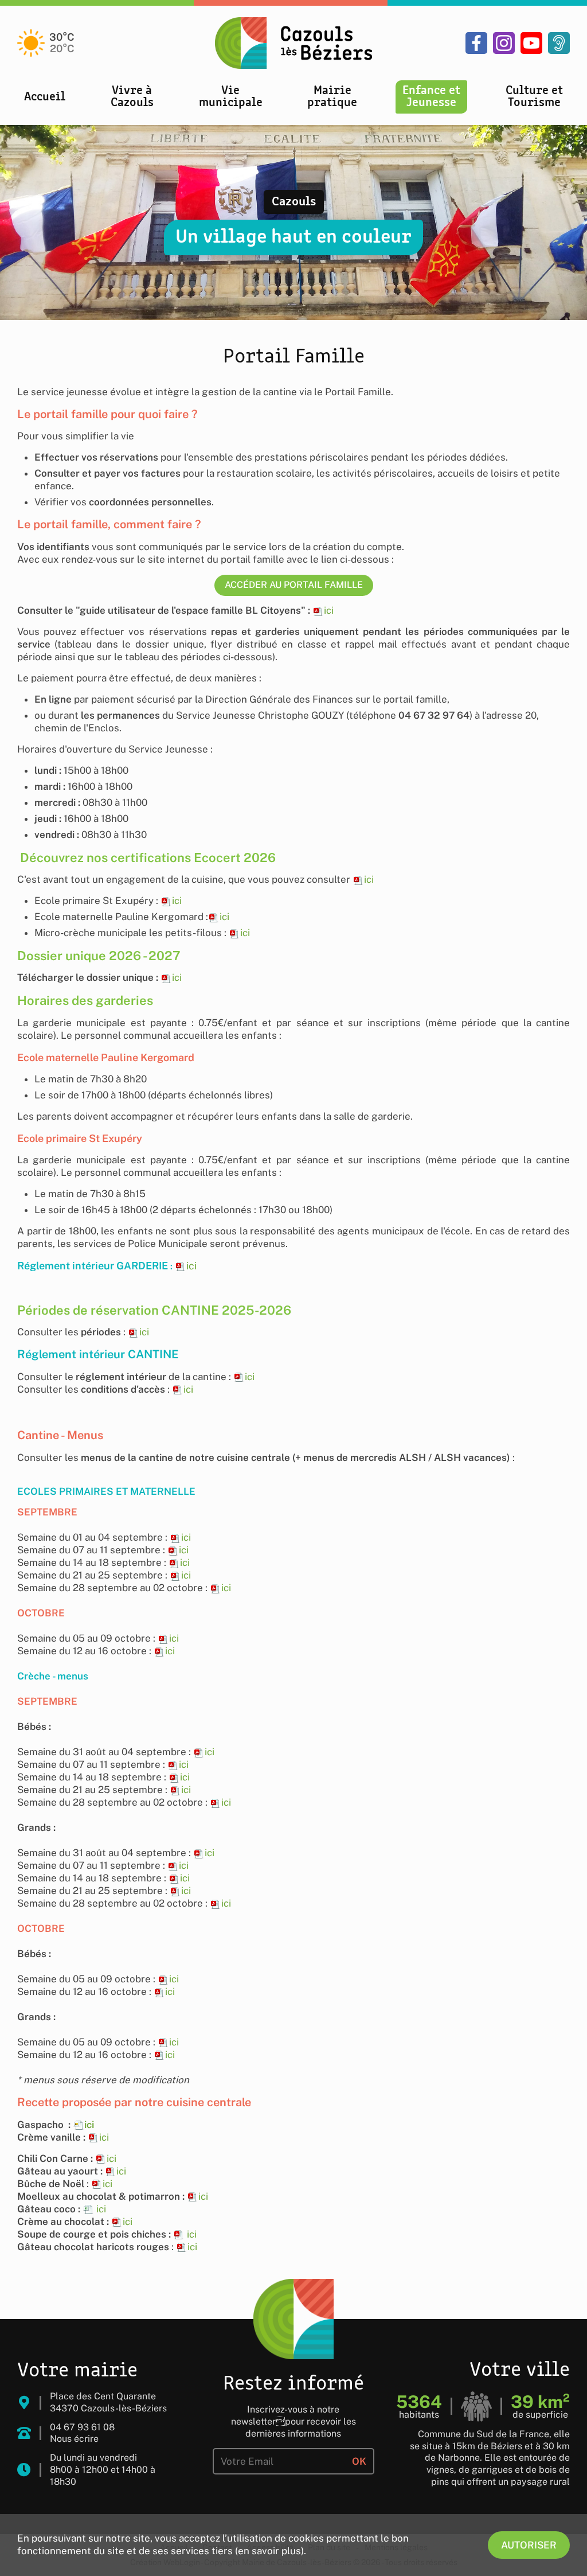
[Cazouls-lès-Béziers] (293, 43)
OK (359, 2461)
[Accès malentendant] (559, 43)
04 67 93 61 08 (82, 2427)
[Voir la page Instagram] (504, 43)
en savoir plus (269, 2551)
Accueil (45, 97)
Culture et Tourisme (534, 97)
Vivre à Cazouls (132, 97)
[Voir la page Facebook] (476, 43)
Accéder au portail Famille (294, 585)
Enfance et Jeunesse (431, 97)
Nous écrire (74, 2439)
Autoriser (529, 2545)
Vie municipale (231, 97)
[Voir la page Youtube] (531, 43)
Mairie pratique (332, 97)
